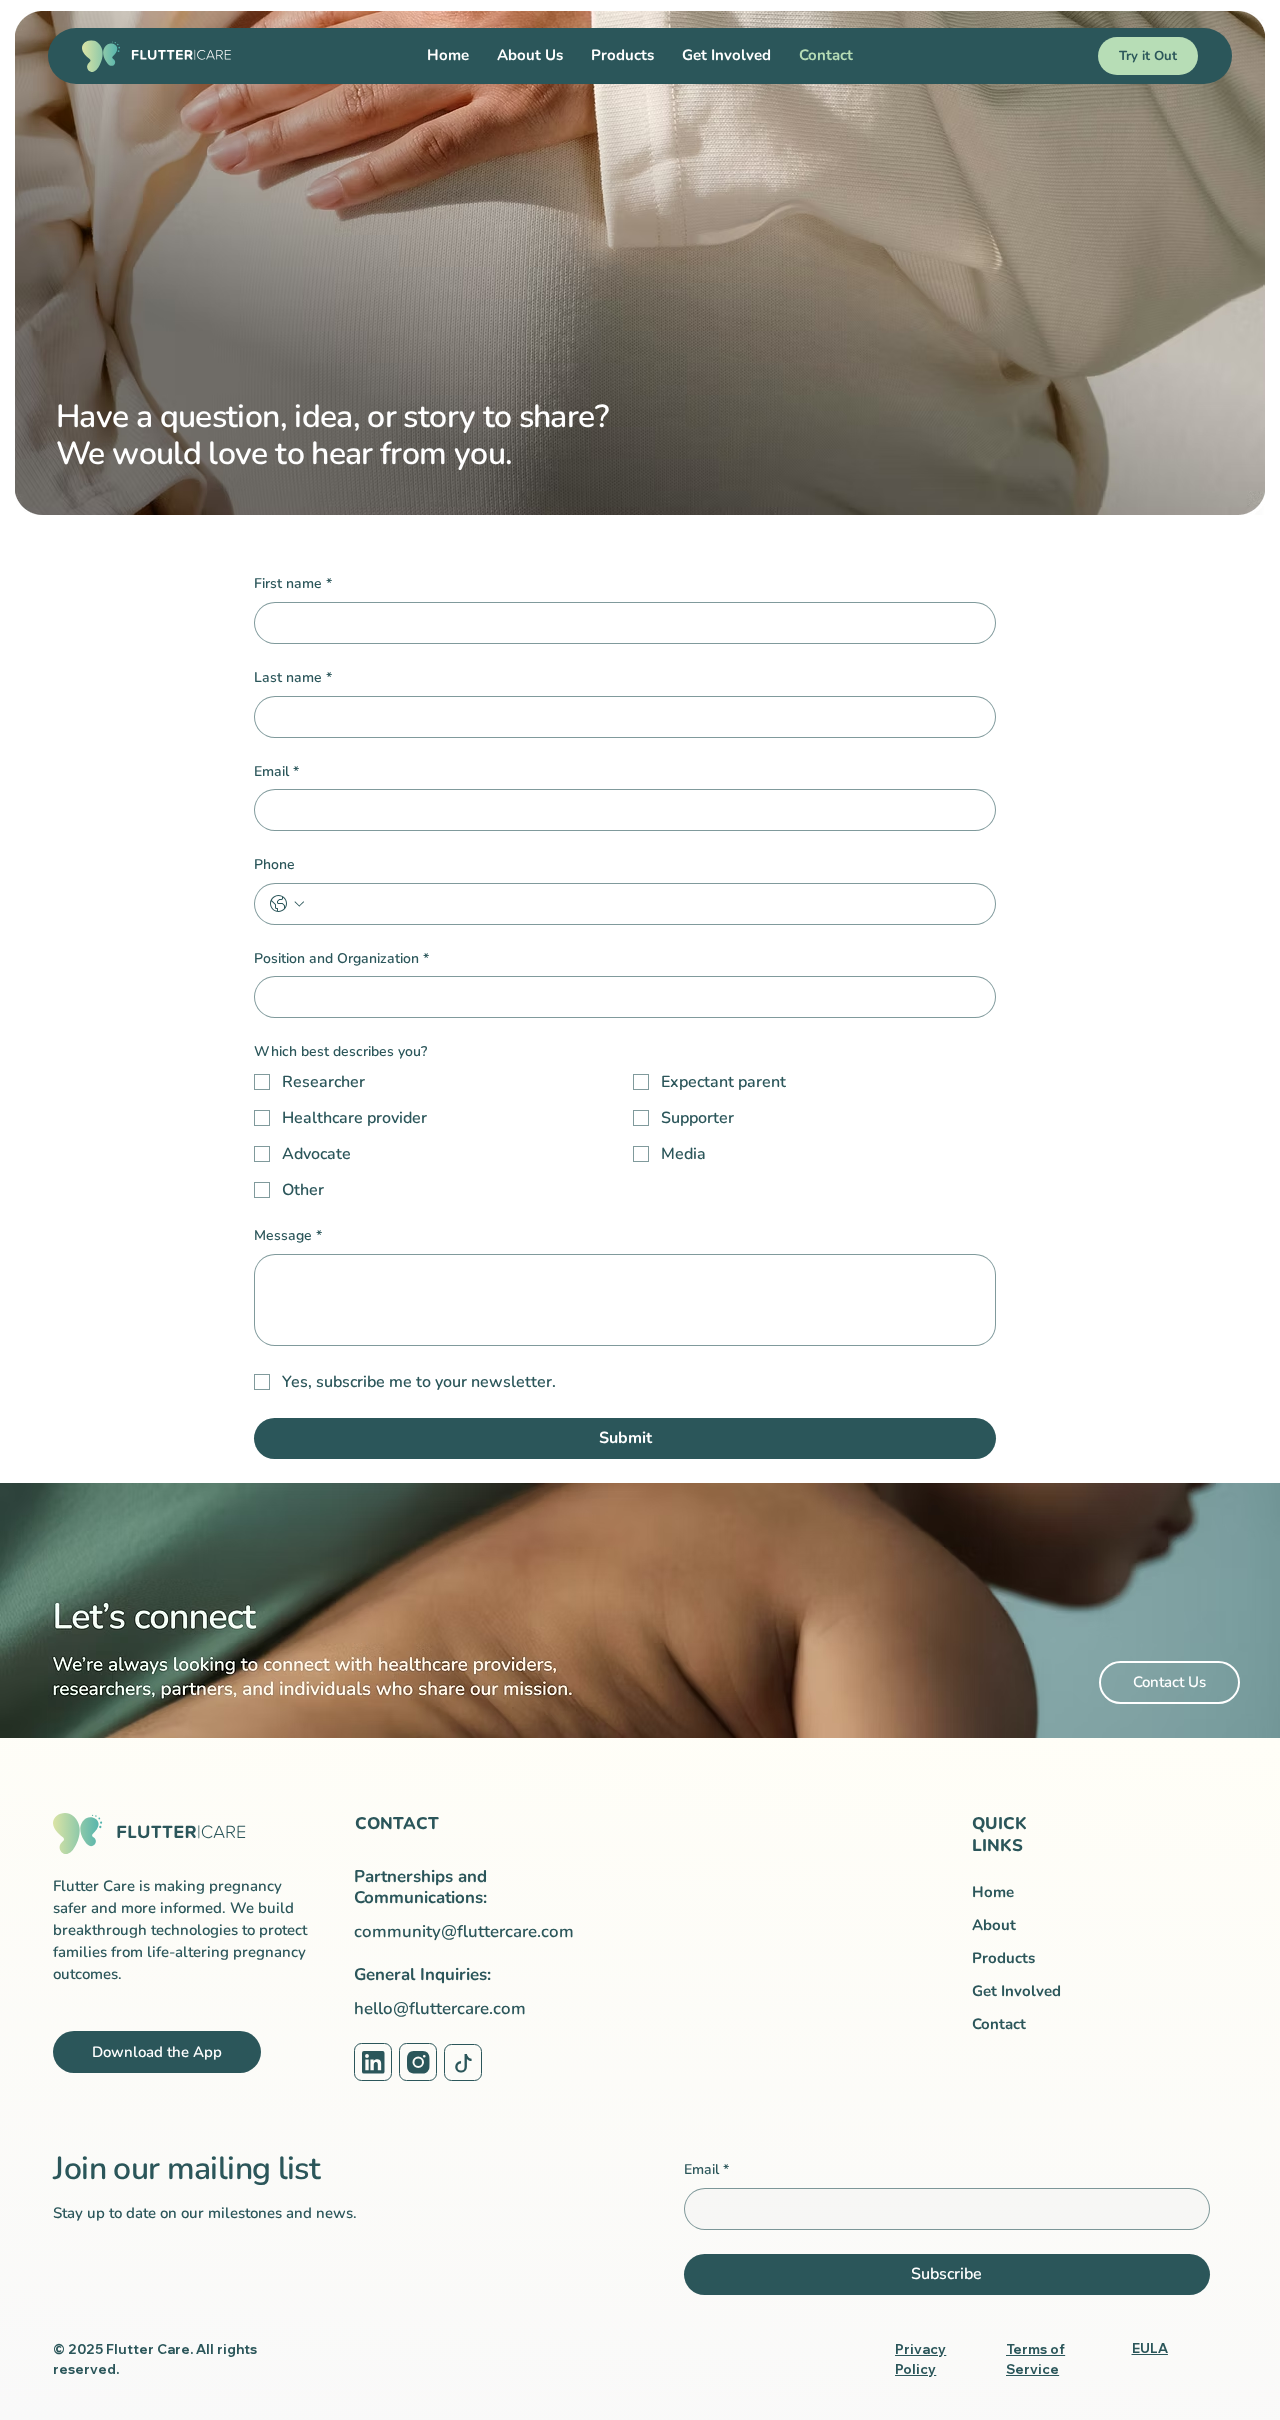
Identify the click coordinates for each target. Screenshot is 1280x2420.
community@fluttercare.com (464, 1931)
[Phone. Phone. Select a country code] (287, 904)
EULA (1150, 2348)
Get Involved (1016, 1991)
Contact (999, 2024)
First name (293, 583)
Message (288, 1235)
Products (1003, 1958)
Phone (274, 864)
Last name (293, 677)
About (994, 1925)
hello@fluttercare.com (440, 2008)
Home (993, 1892)
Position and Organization (341, 958)
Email (276, 771)
